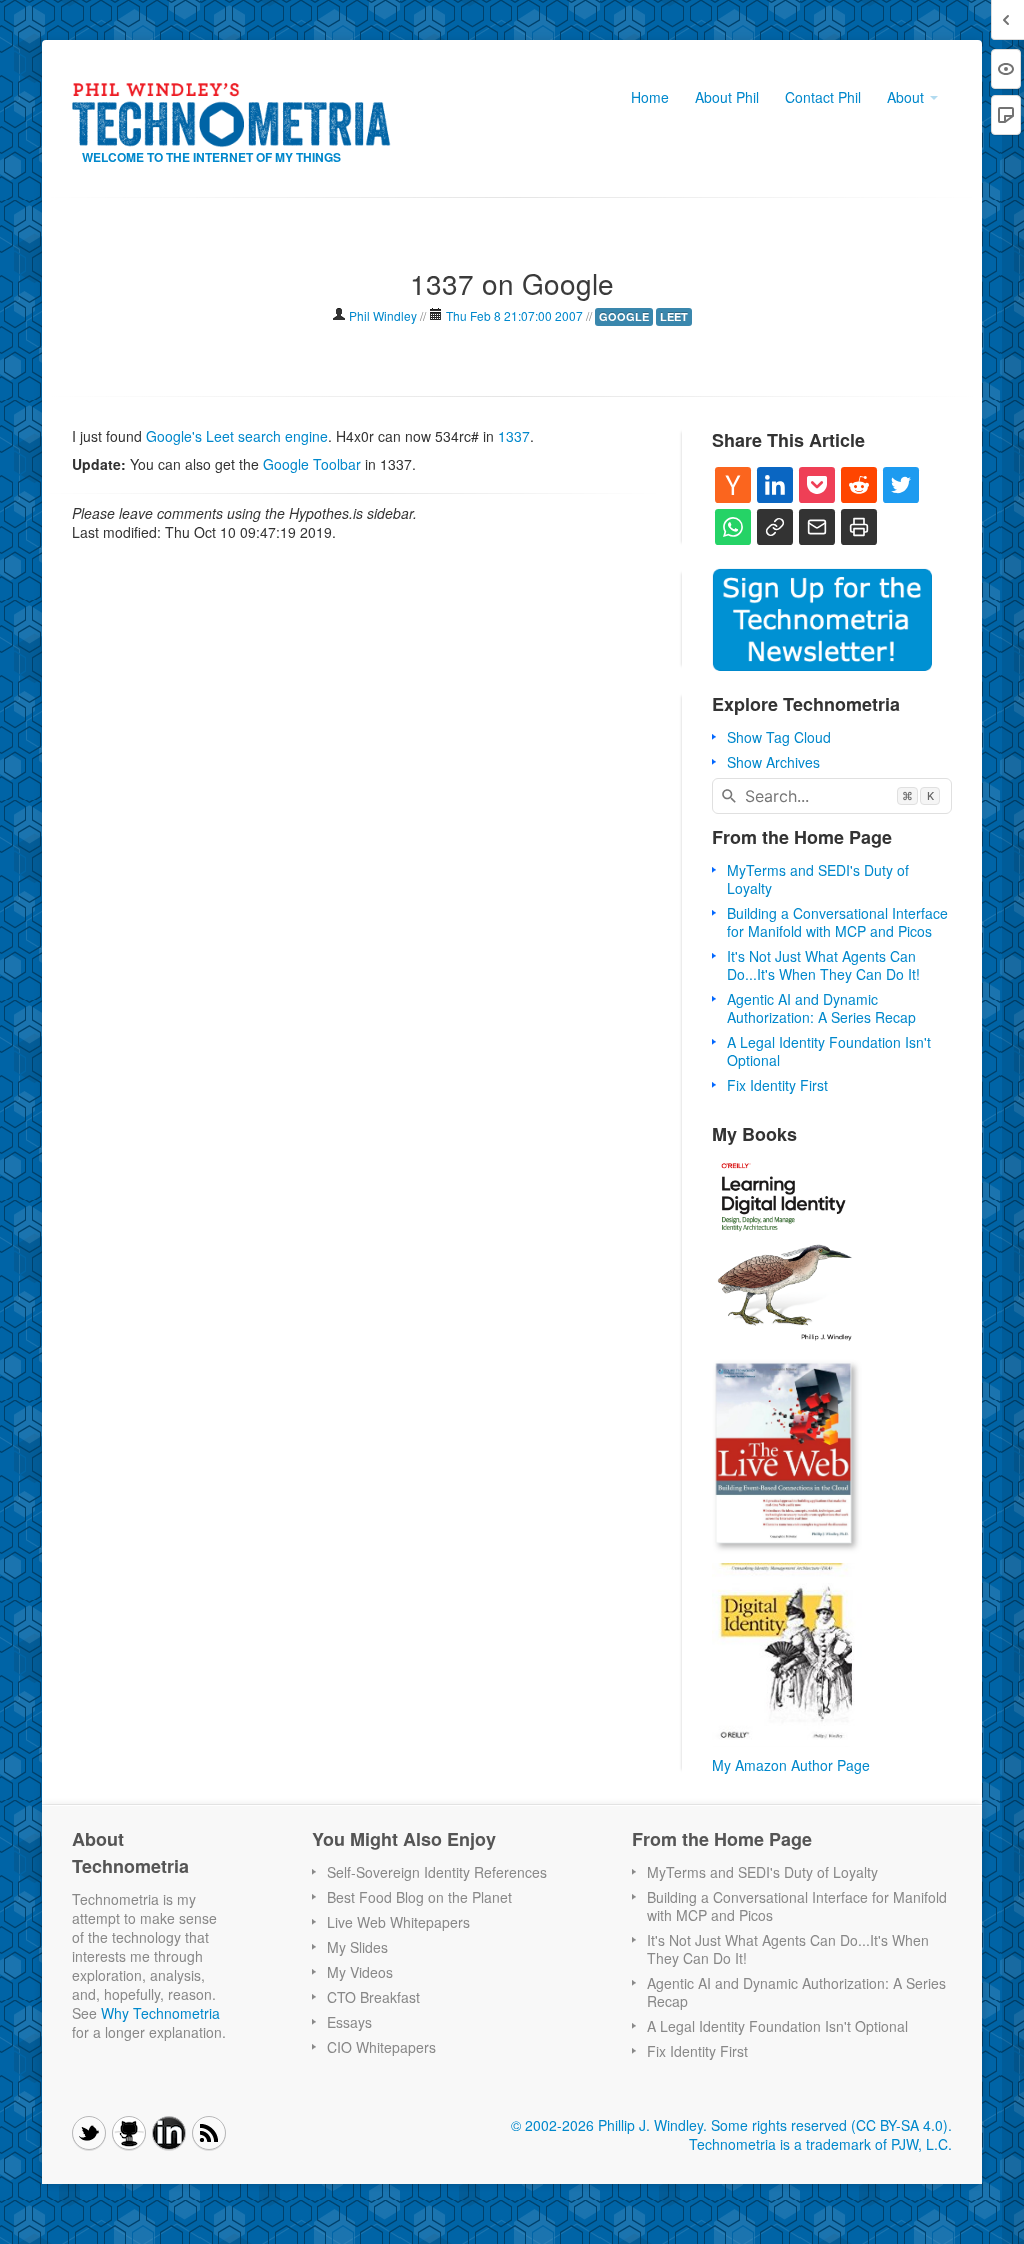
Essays (349, 2022)
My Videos (360, 1972)
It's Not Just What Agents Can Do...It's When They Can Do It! (823, 965)
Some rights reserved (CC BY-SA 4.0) (829, 2125)
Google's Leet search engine (237, 436)
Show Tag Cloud (779, 737)
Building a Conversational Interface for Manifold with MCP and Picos (837, 922)
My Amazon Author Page (791, 1765)
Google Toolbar (312, 464)
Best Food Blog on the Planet (419, 1897)
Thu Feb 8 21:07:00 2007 (514, 315)
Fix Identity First (777, 1085)
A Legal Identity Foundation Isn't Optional (829, 1051)
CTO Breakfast (373, 1997)
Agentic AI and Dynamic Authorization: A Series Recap (821, 1008)
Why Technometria (160, 2013)
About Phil (727, 97)
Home (650, 97)
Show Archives (773, 762)
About (907, 97)
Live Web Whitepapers (398, 1922)
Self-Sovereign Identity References (437, 1872)
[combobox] (832, 796)
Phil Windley (383, 315)
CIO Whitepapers (381, 2047)
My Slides (357, 1947)
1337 (514, 436)
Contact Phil (823, 97)
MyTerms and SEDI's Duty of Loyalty (818, 879)
